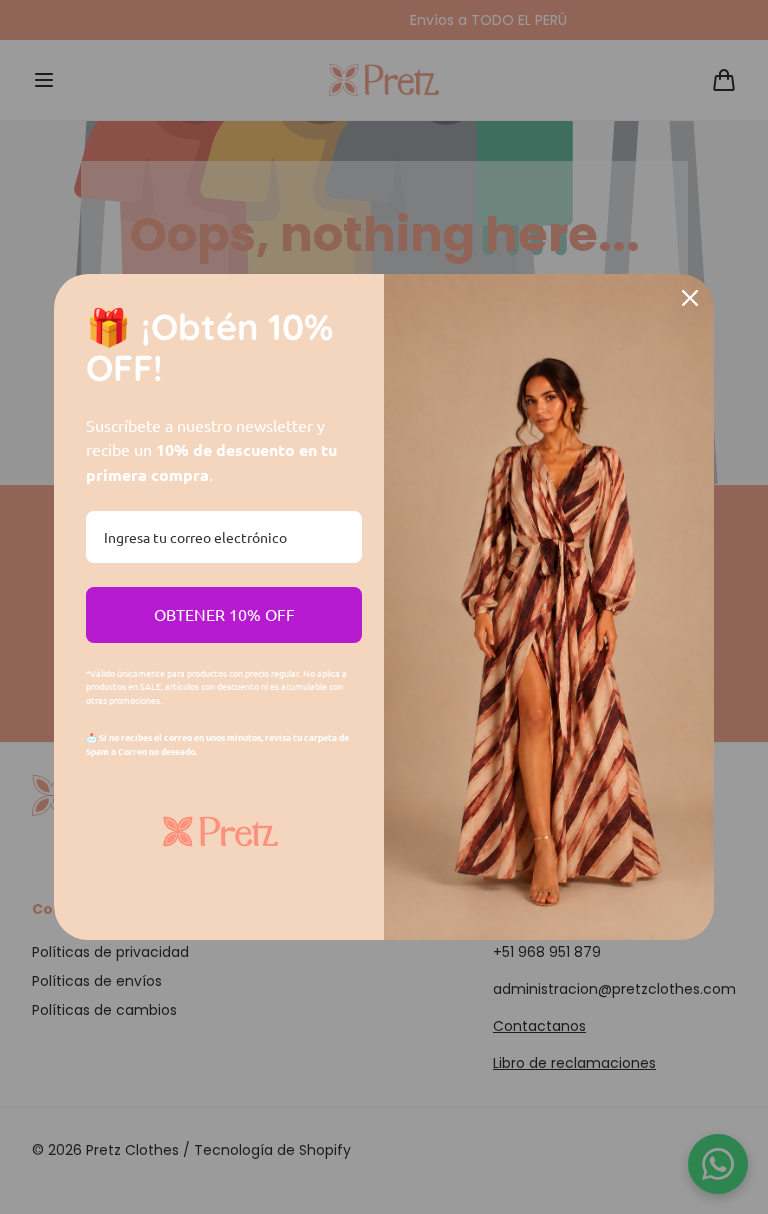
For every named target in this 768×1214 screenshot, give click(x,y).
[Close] (690, 298)
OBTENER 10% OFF (224, 614)
